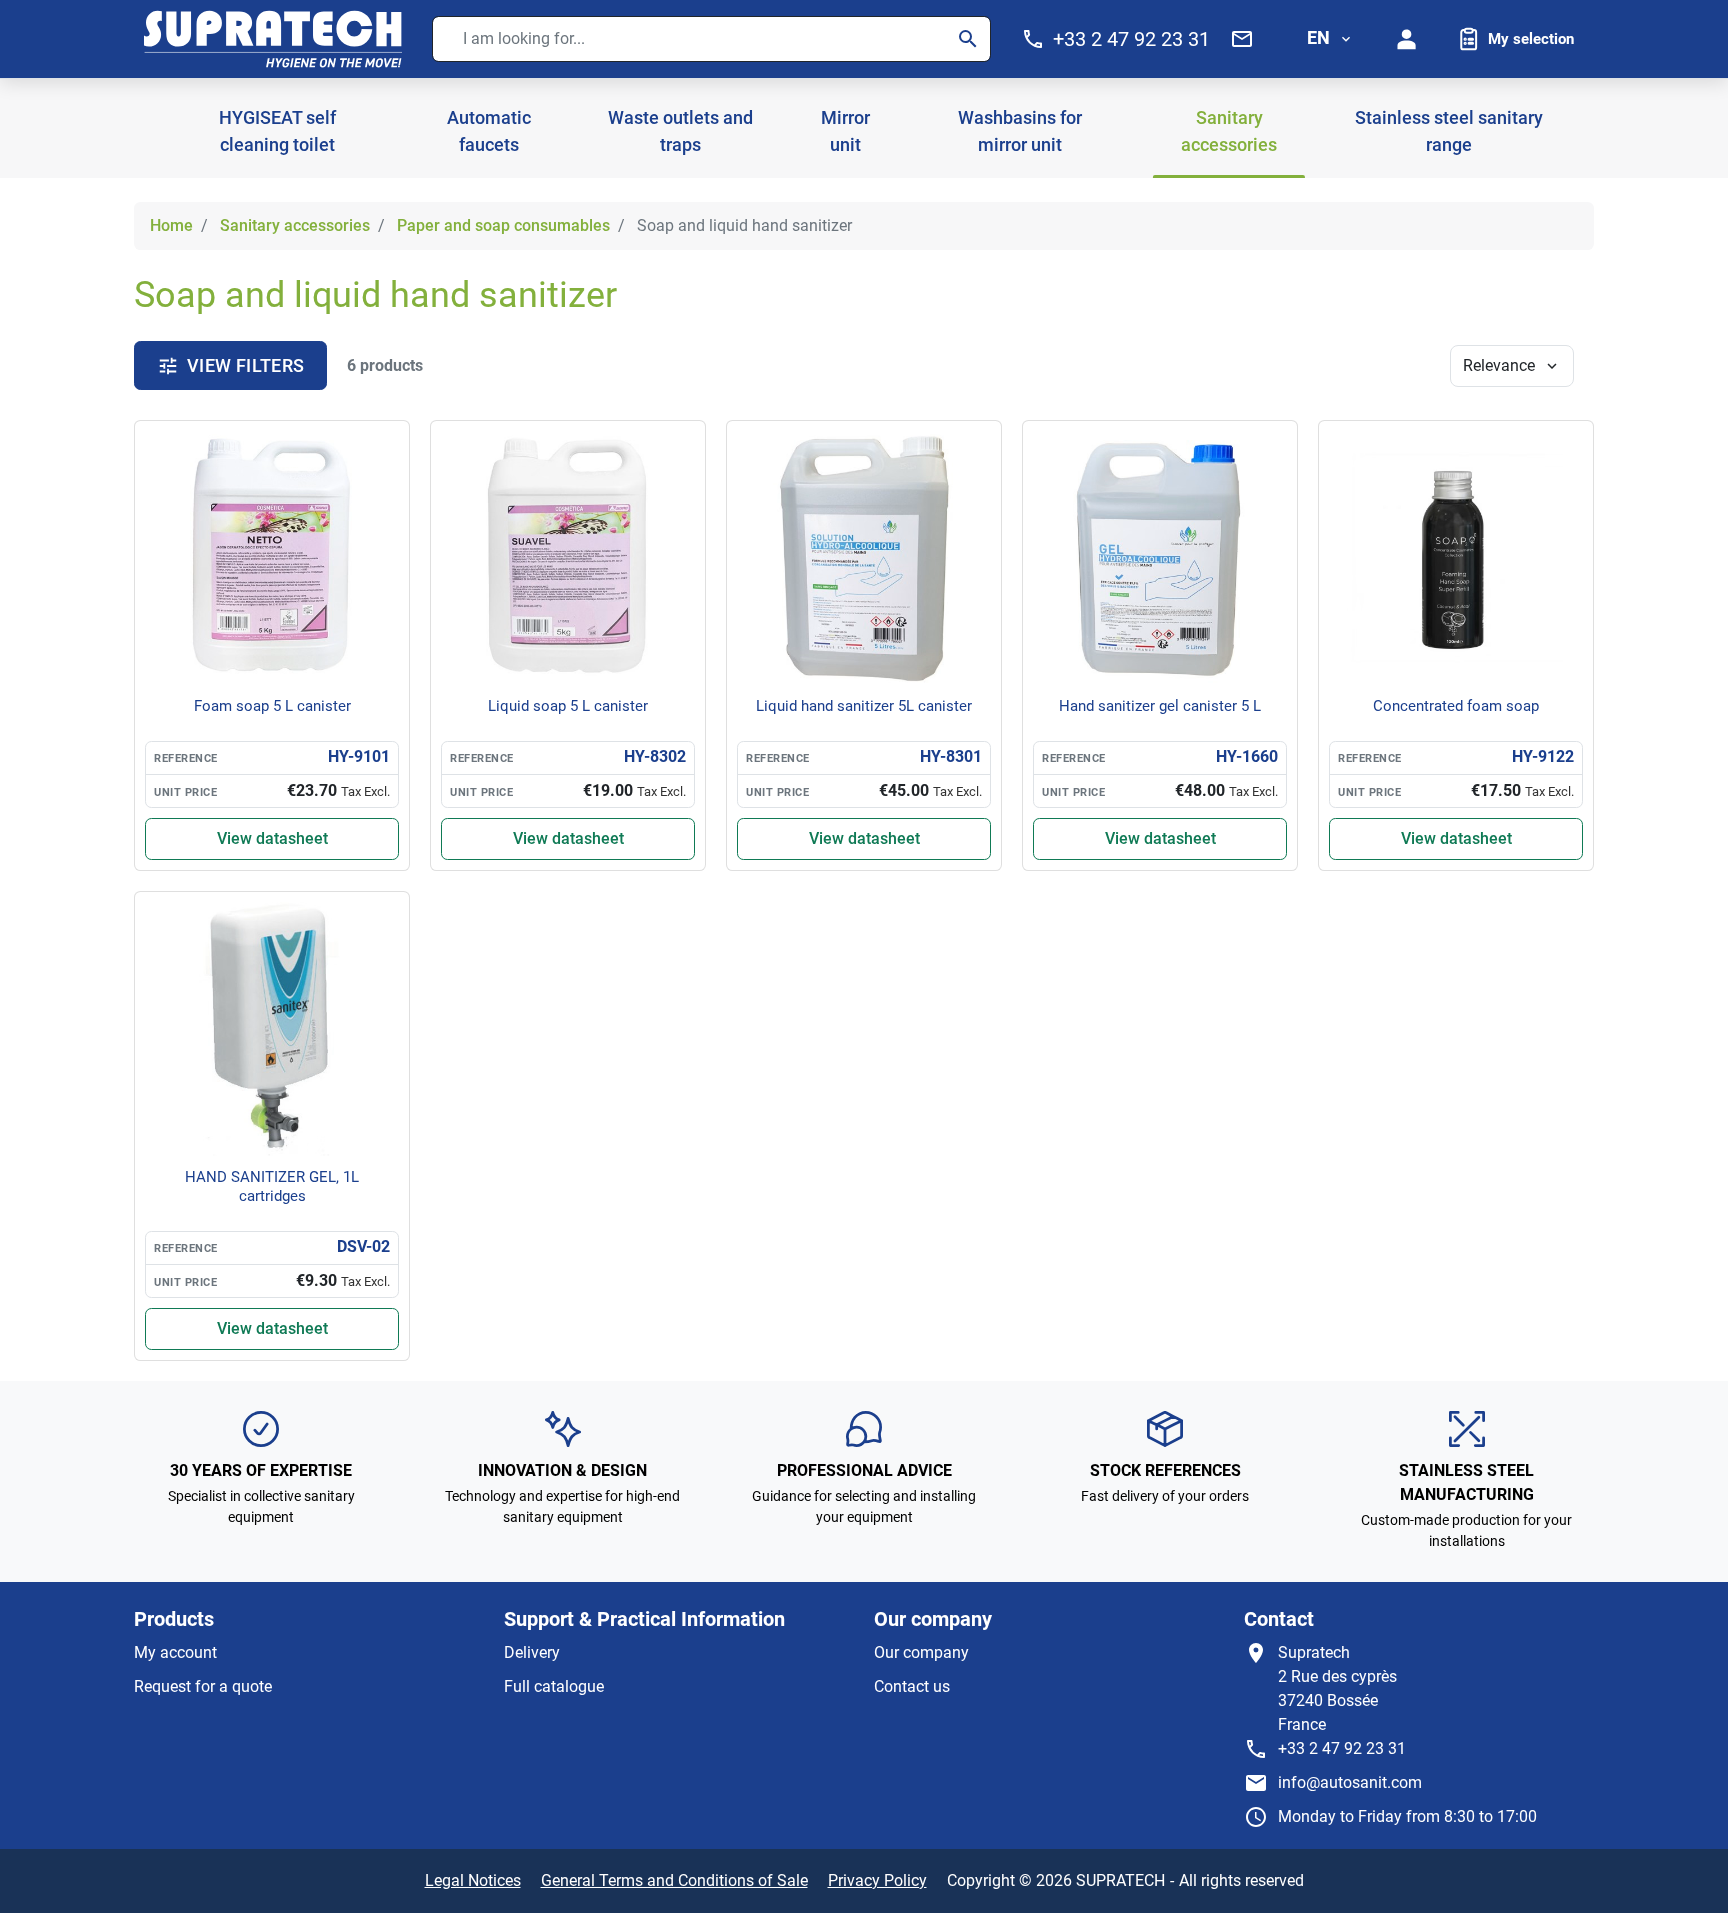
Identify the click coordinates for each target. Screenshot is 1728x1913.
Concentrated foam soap (1456, 706)
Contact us (912, 1686)
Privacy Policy (877, 1880)
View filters (245, 365)
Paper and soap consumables (503, 225)
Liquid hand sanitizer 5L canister (864, 706)
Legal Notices (473, 1880)
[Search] (968, 39)
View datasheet (272, 838)
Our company (921, 1652)
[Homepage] (273, 39)
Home (171, 225)
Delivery (532, 1652)
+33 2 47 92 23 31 (1342, 1748)
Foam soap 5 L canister (272, 706)
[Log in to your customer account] (1407, 39)
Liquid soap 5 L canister (568, 706)
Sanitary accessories (295, 225)
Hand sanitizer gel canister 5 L (1160, 706)
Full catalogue (554, 1686)
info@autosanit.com (1350, 1782)
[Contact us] (1242, 39)
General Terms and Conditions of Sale (674, 1880)
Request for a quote (203, 1686)
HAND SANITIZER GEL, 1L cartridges (272, 1187)
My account (175, 1652)
